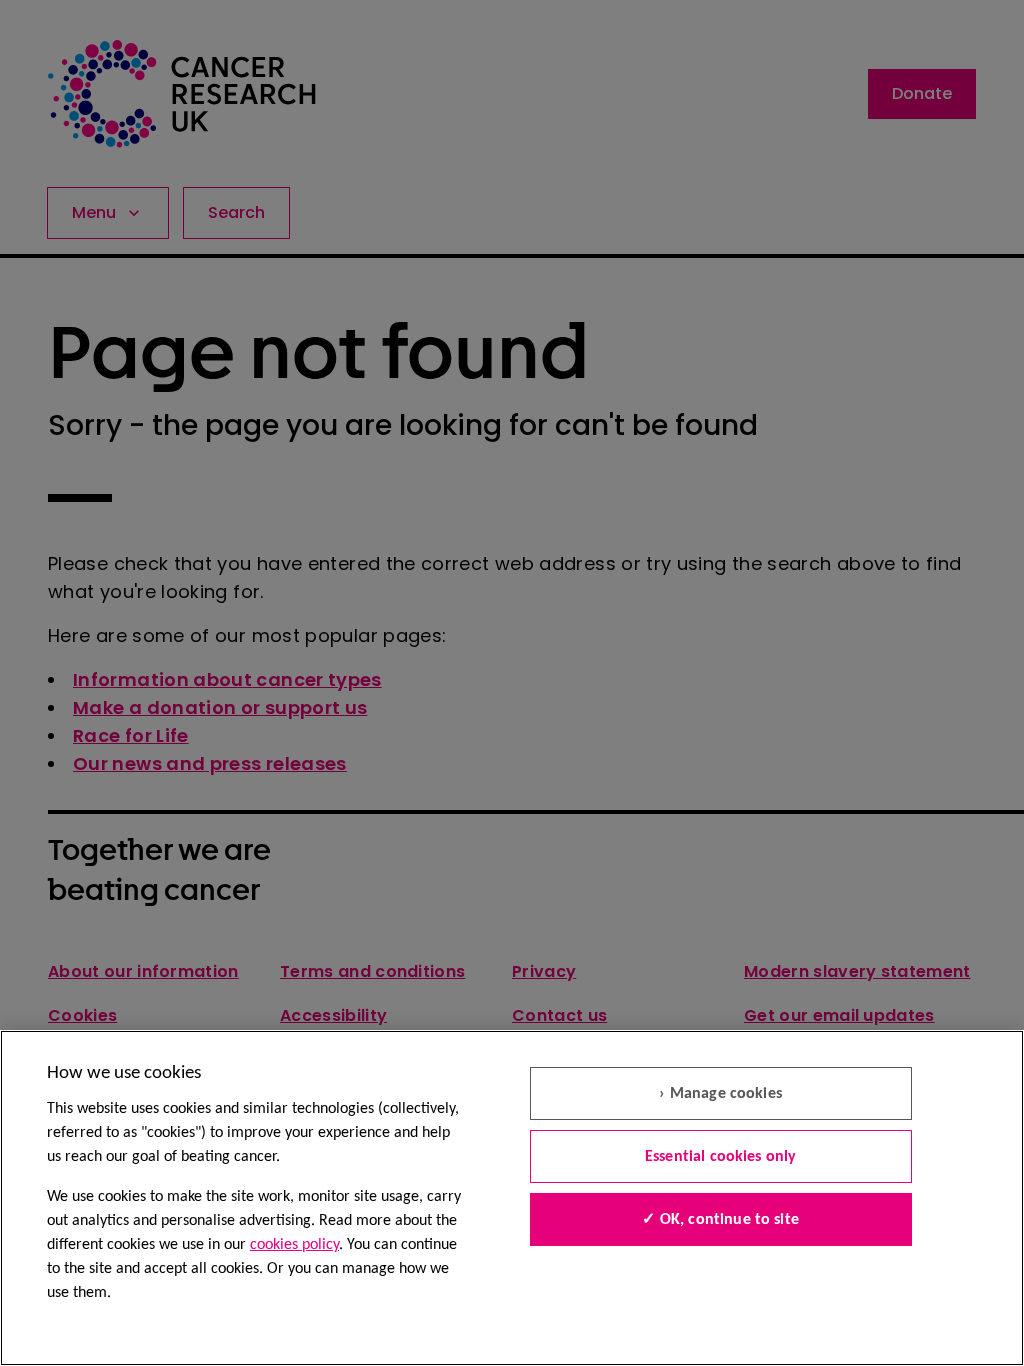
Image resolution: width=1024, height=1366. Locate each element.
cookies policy (294, 1245)
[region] (512, 1198)
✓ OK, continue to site (720, 1220)
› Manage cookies (720, 1094)
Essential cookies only (721, 1157)
